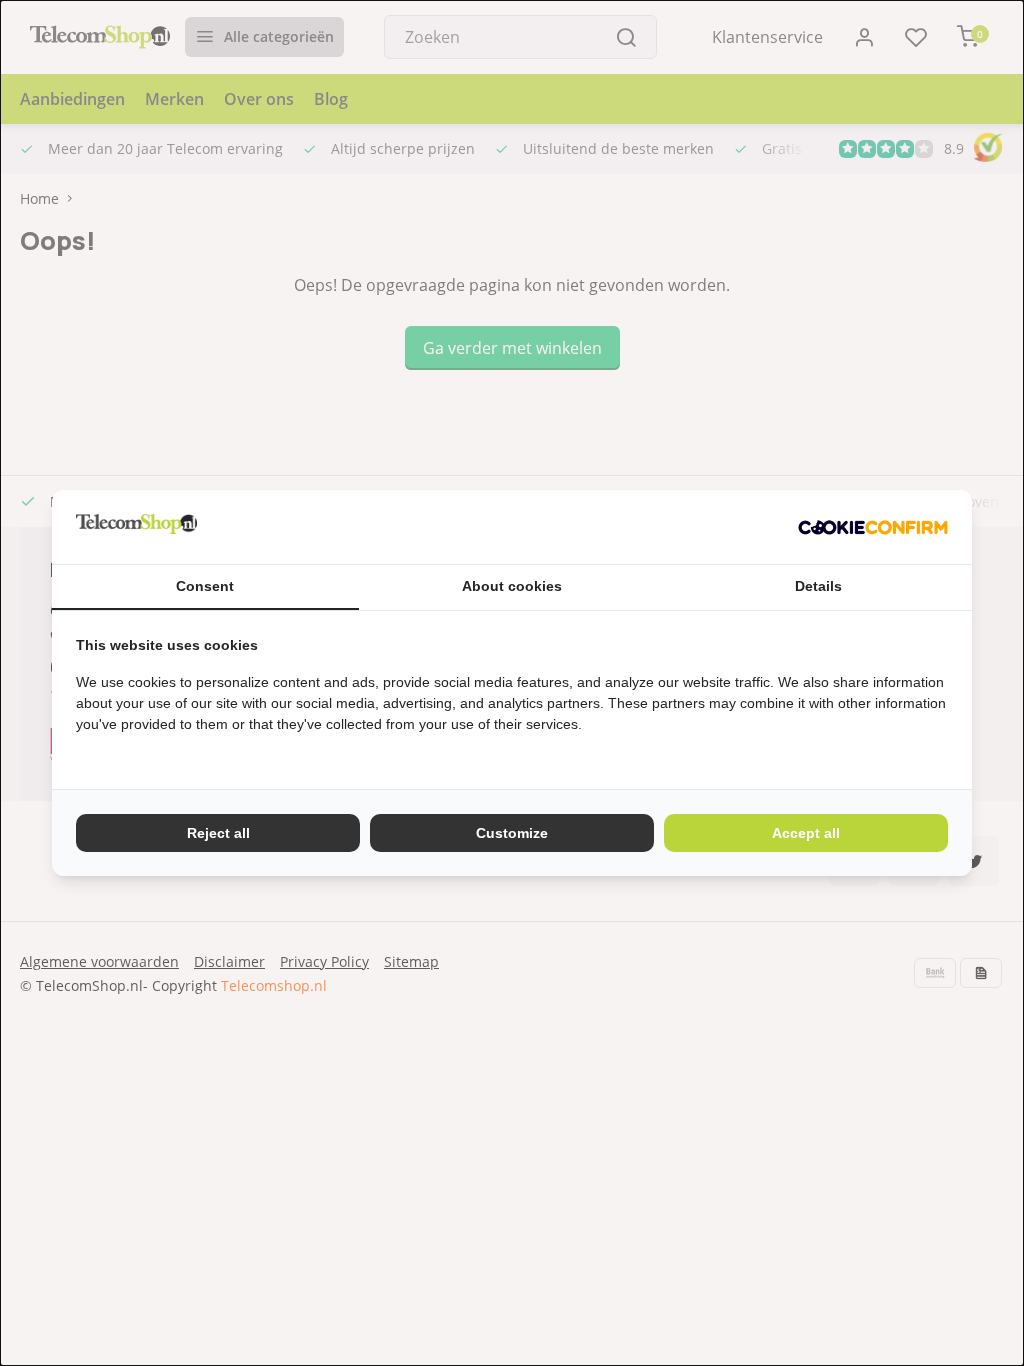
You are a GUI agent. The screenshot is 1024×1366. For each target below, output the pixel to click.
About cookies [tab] (512, 586)
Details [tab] (818, 586)
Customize (512, 833)
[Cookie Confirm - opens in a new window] (873, 527)
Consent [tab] (205, 586)
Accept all (806, 833)
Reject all (218, 833)
